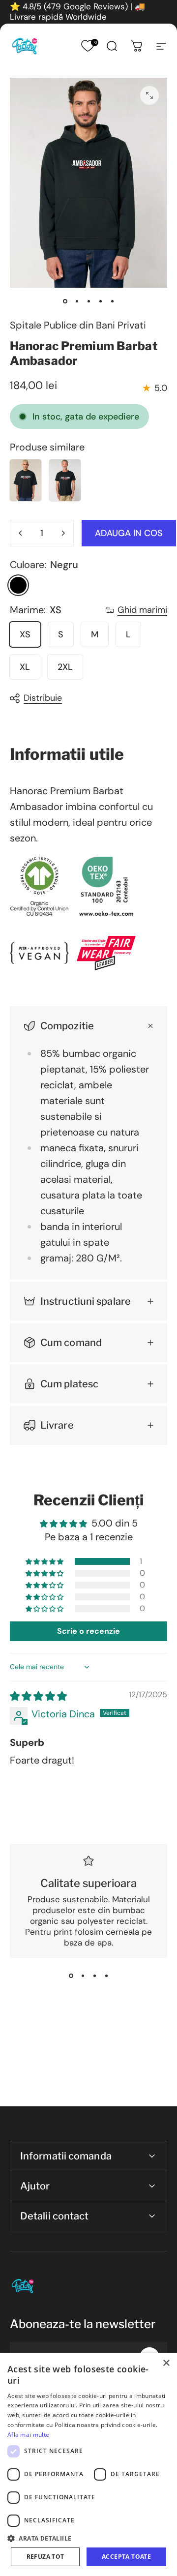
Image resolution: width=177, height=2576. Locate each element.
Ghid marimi (142, 610)
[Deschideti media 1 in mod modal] (149, 95)
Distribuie (43, 698)
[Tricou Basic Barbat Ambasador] (65, 480)
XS (25, 634)
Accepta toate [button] (126, 2557)
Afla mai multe (28, 2435)
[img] (38, 1696)
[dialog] (88, 2464)
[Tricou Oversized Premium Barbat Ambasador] (26, 480)
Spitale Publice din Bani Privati (78, 325)
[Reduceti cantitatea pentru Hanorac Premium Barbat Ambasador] (21, 533)
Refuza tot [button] (45, 2557)
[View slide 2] (83, 1976)
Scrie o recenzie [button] (88, 1631)
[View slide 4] (106, 1976)
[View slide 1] (71, 1976)
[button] (45, 1561)
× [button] (166, 2363)
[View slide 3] (94, 1976)
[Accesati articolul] (65, 301)
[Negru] (18, 585)
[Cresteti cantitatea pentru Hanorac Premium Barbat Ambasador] (63, 533)
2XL (65, 667)
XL (25, 667)
